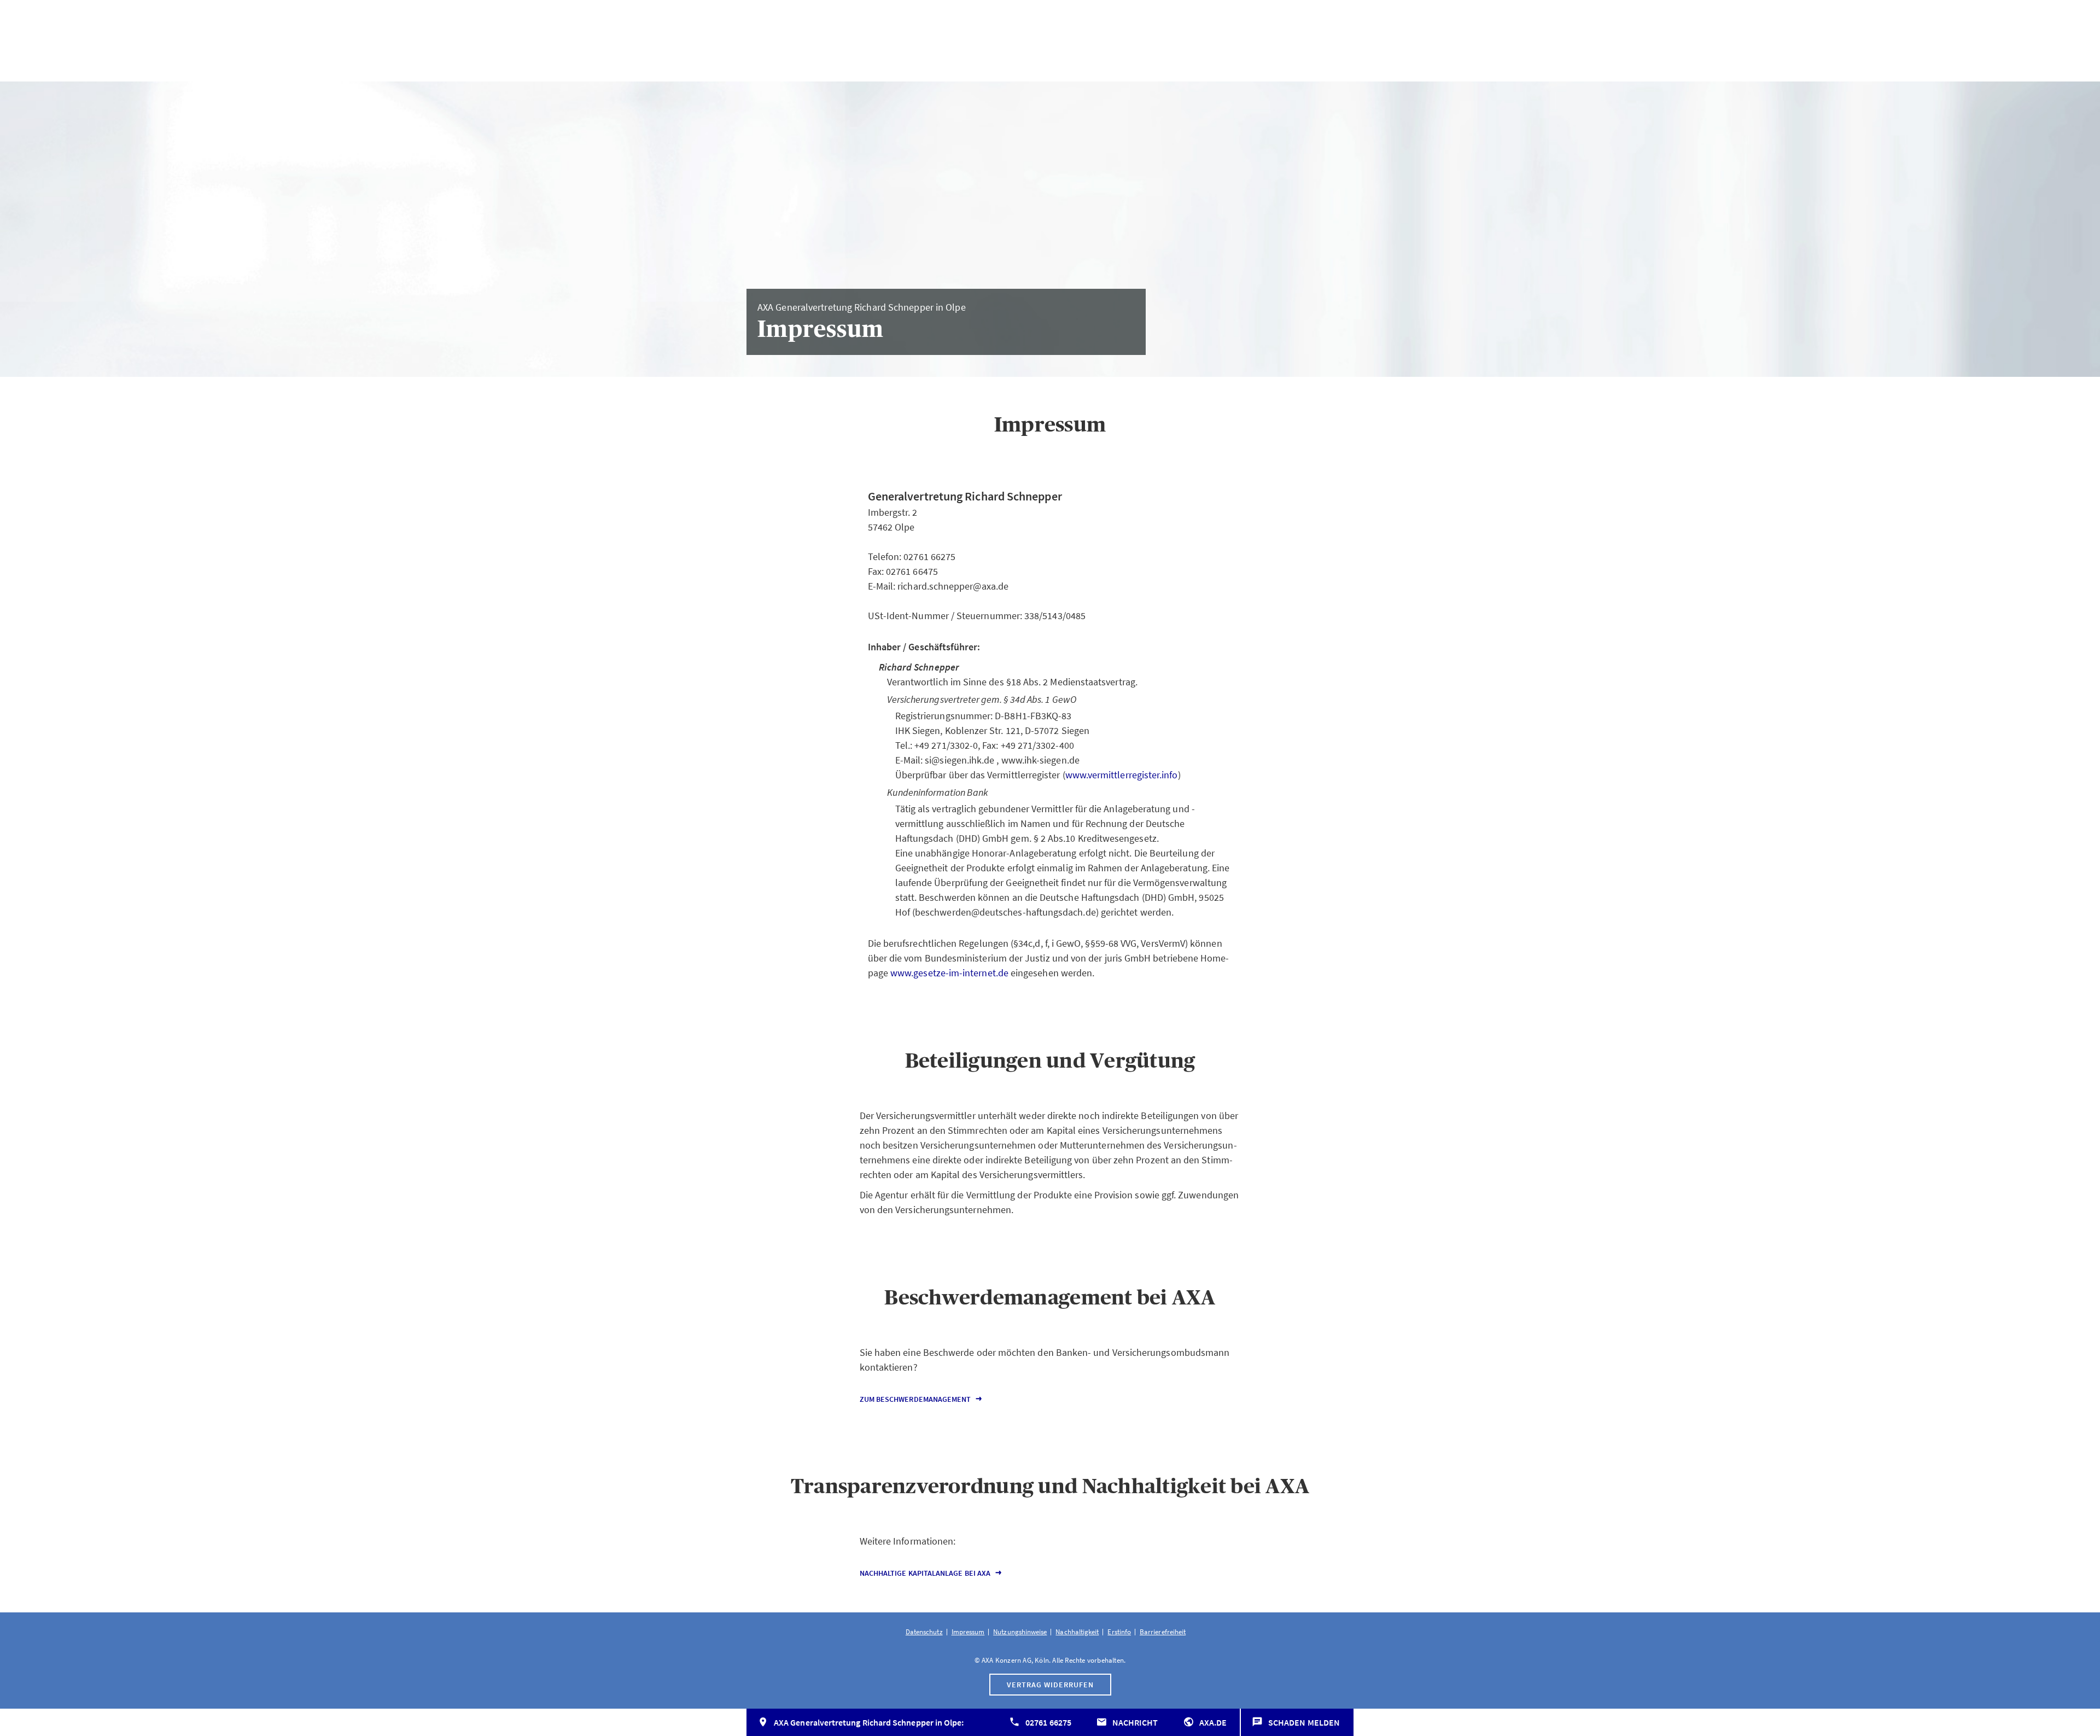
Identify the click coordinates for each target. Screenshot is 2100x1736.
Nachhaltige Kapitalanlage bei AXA (925, 1573)
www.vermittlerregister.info (1122, 775)
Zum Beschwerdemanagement (915, 1399)
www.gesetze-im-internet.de (949, 973)
